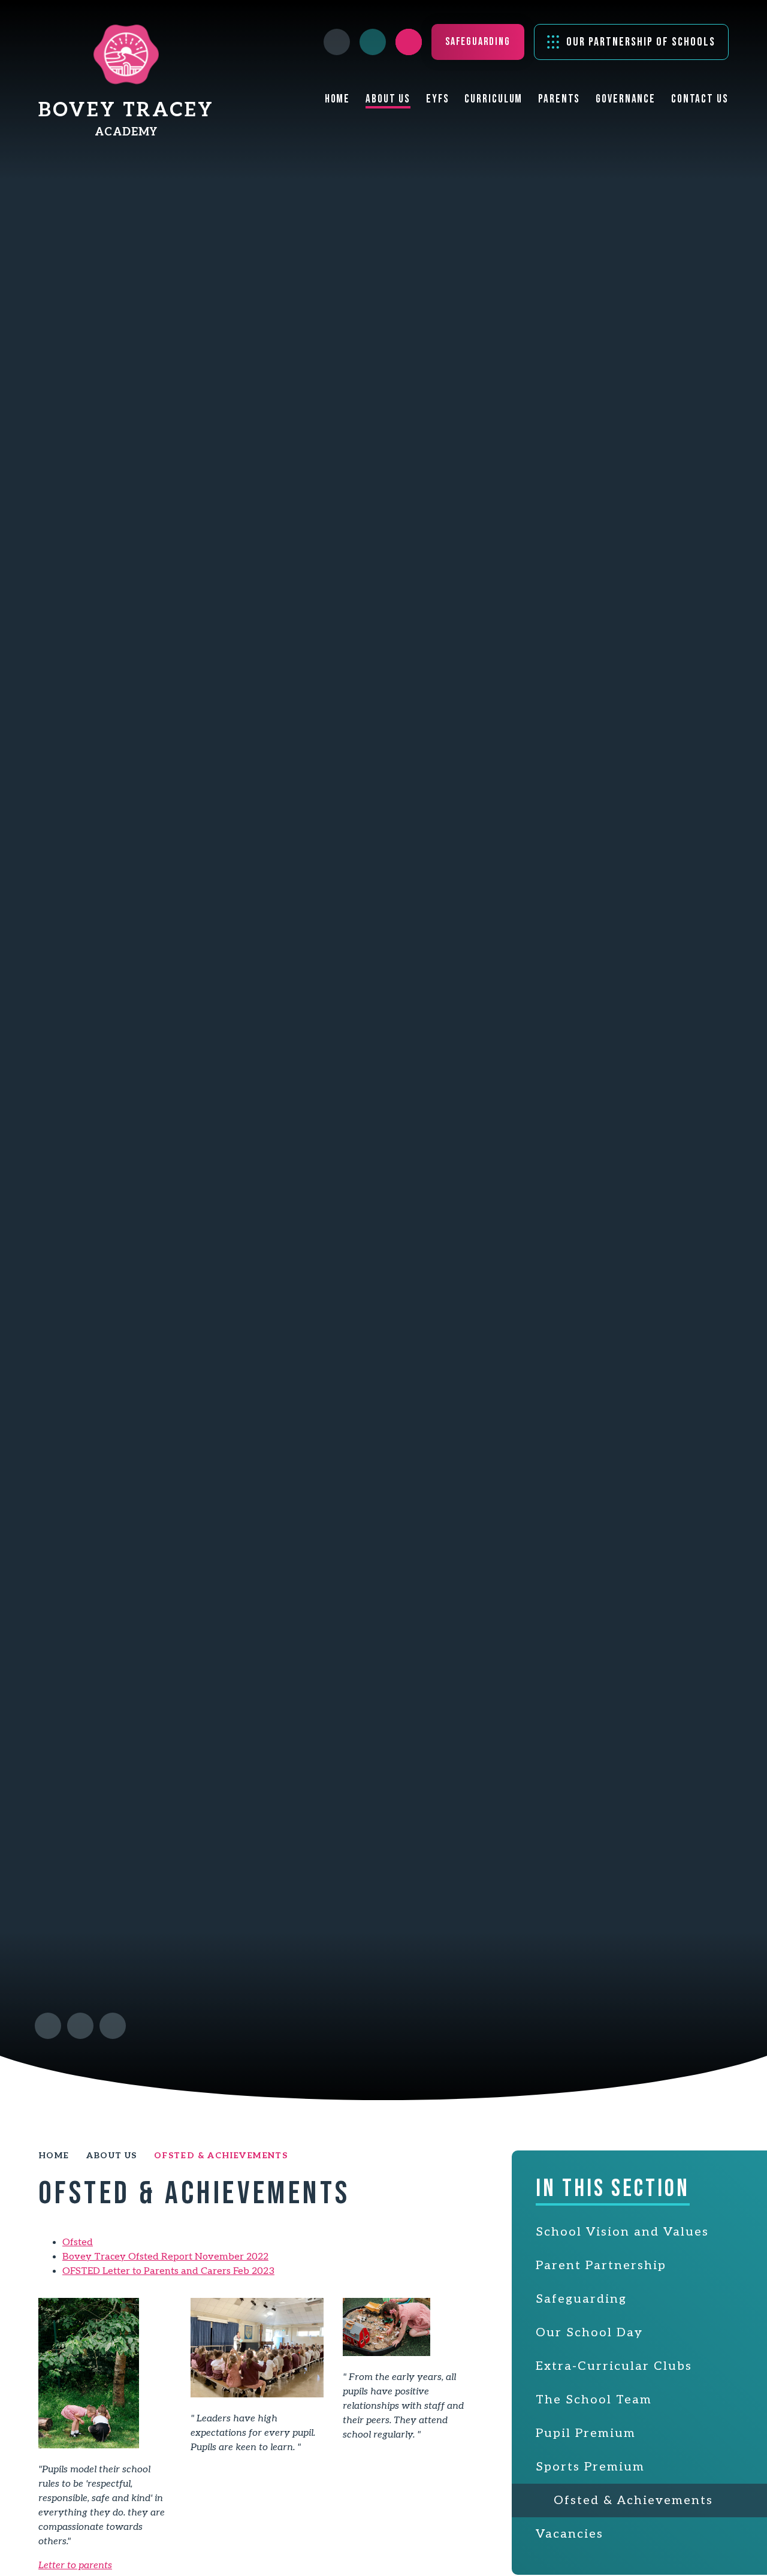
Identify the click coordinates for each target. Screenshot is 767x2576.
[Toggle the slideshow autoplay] (113, 2026)
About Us (112, 2156)
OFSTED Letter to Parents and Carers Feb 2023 (168, 2271)
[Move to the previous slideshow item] (48, 2026)
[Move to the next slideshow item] (80, 2026)
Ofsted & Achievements (221, 2156)
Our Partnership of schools (641, 42)
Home (54, 2156)
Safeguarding (478, 42)
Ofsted (78, 2242)
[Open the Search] (409, 42)
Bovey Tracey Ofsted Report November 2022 (165, 2257)
